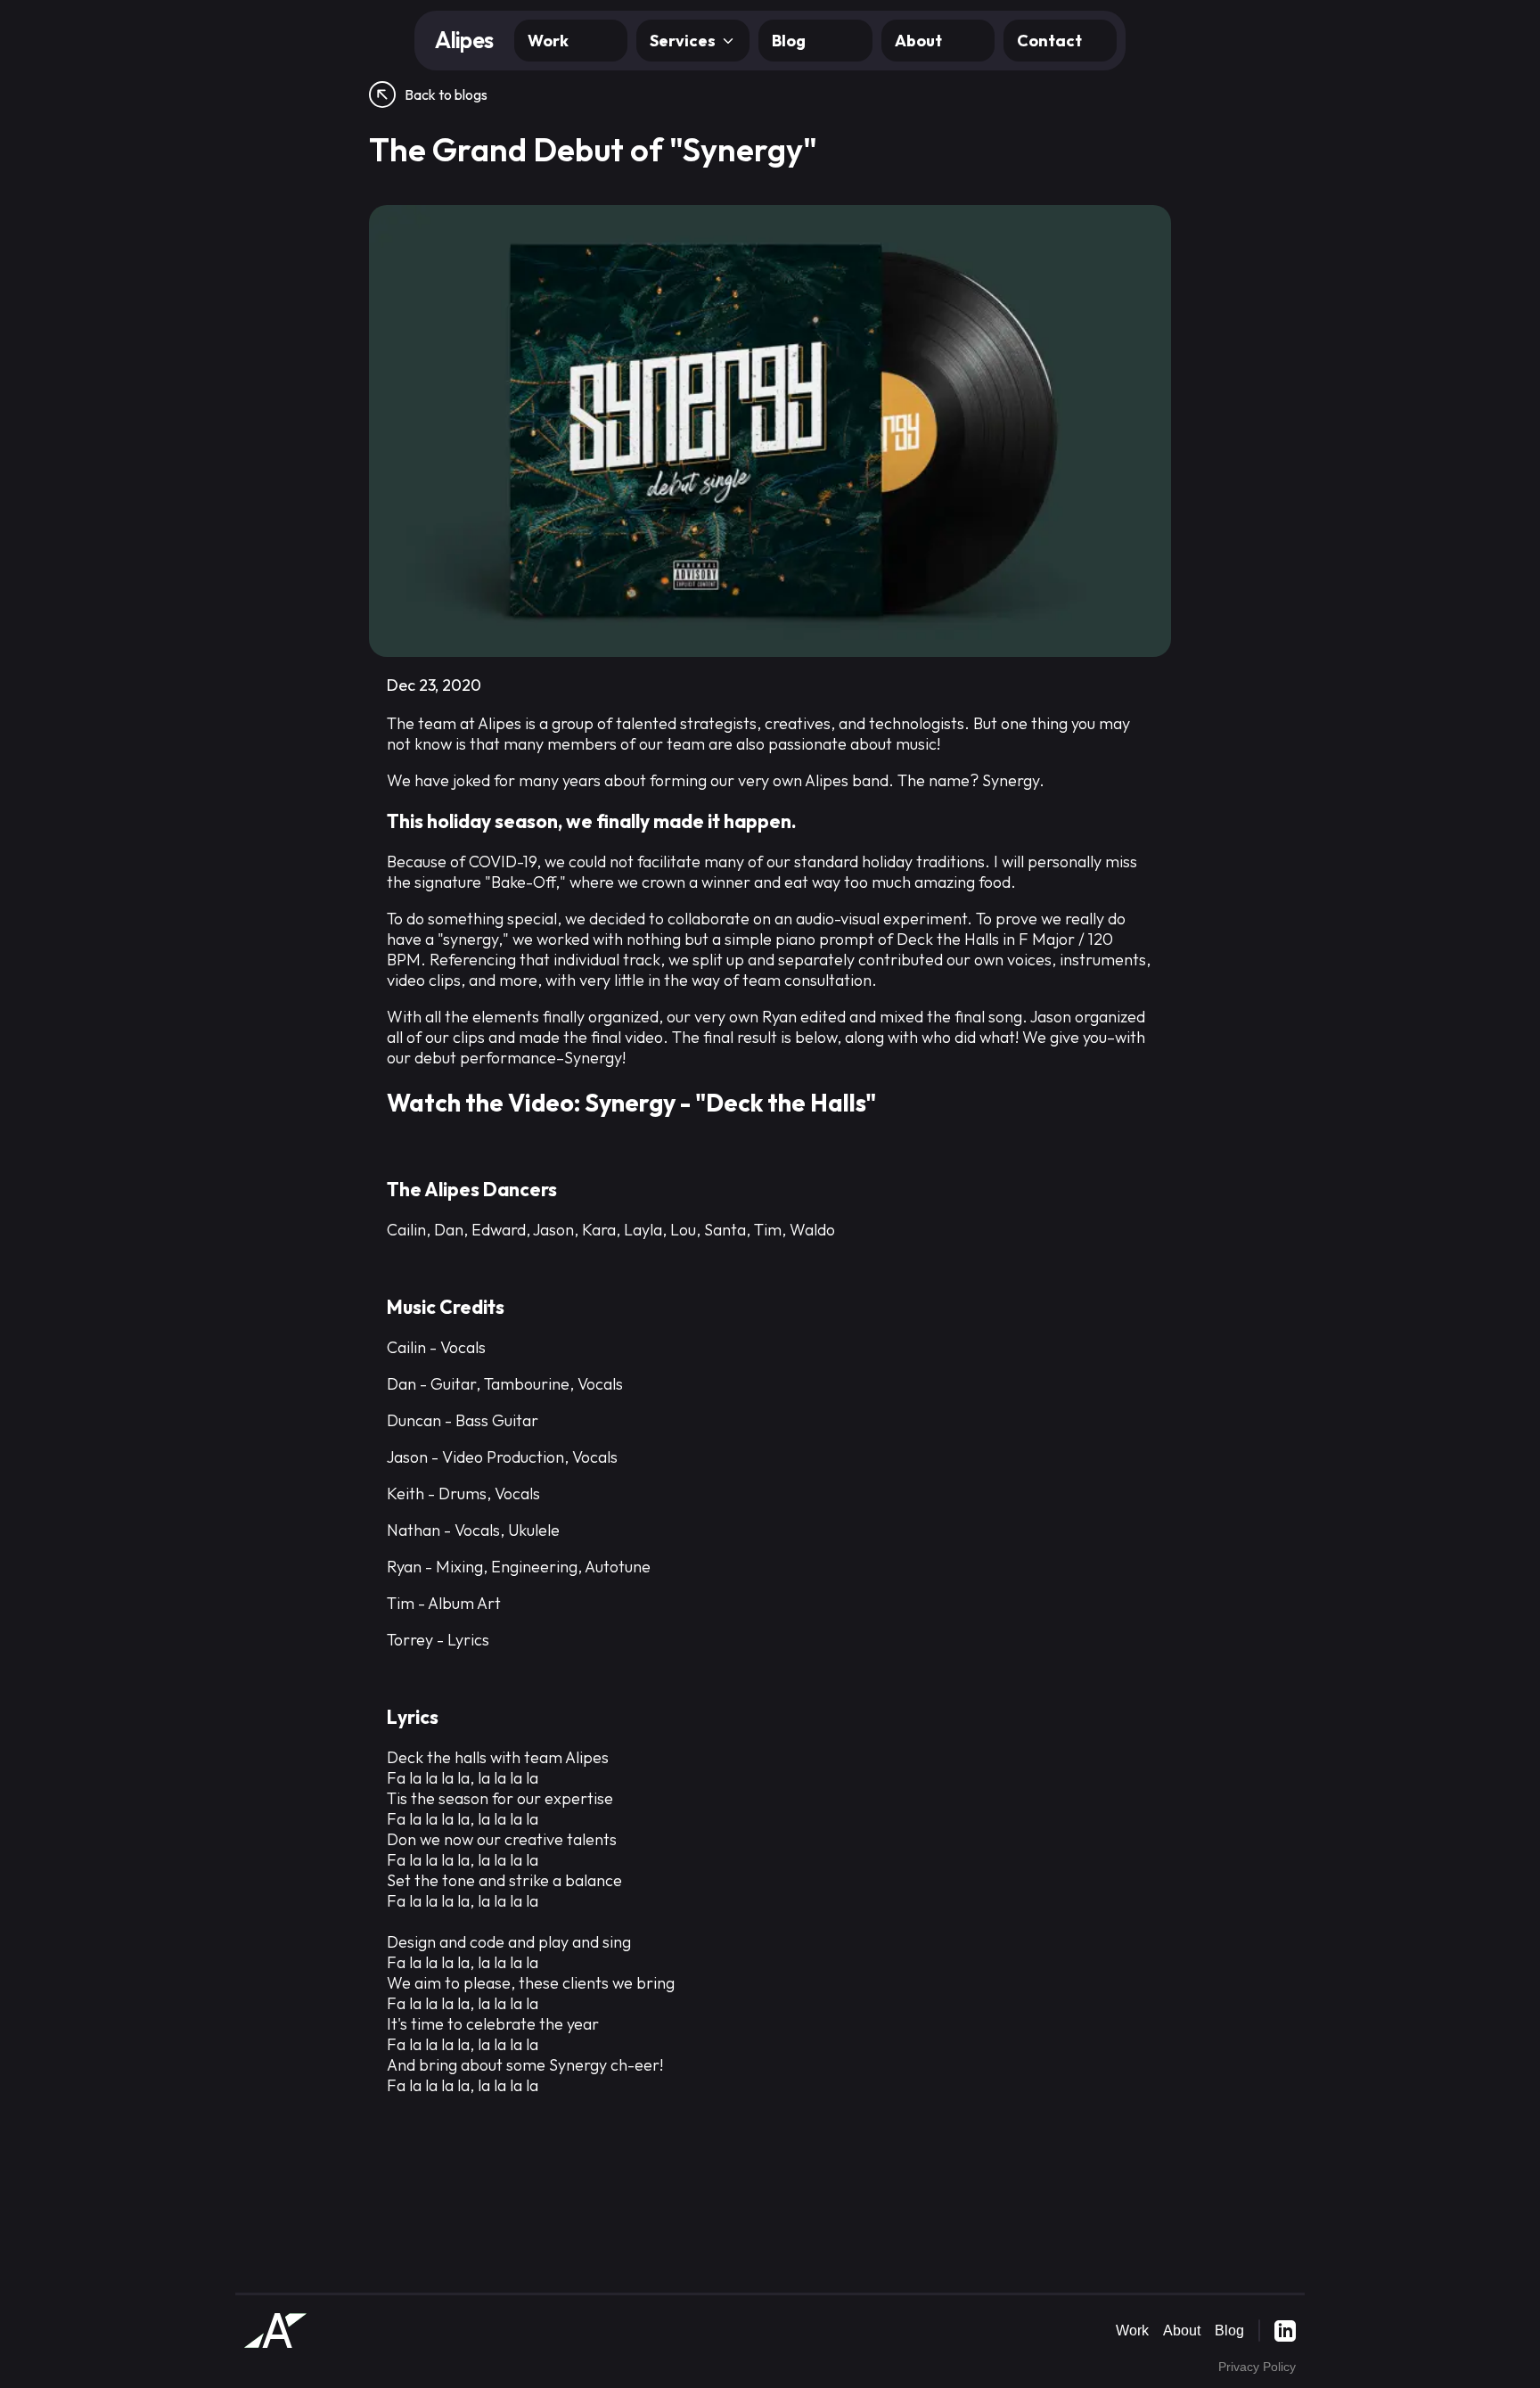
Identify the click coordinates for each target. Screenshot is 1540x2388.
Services (683, 41)
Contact (1049, 41)
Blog (789, 41)
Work (548, 41)
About (918, 41)
